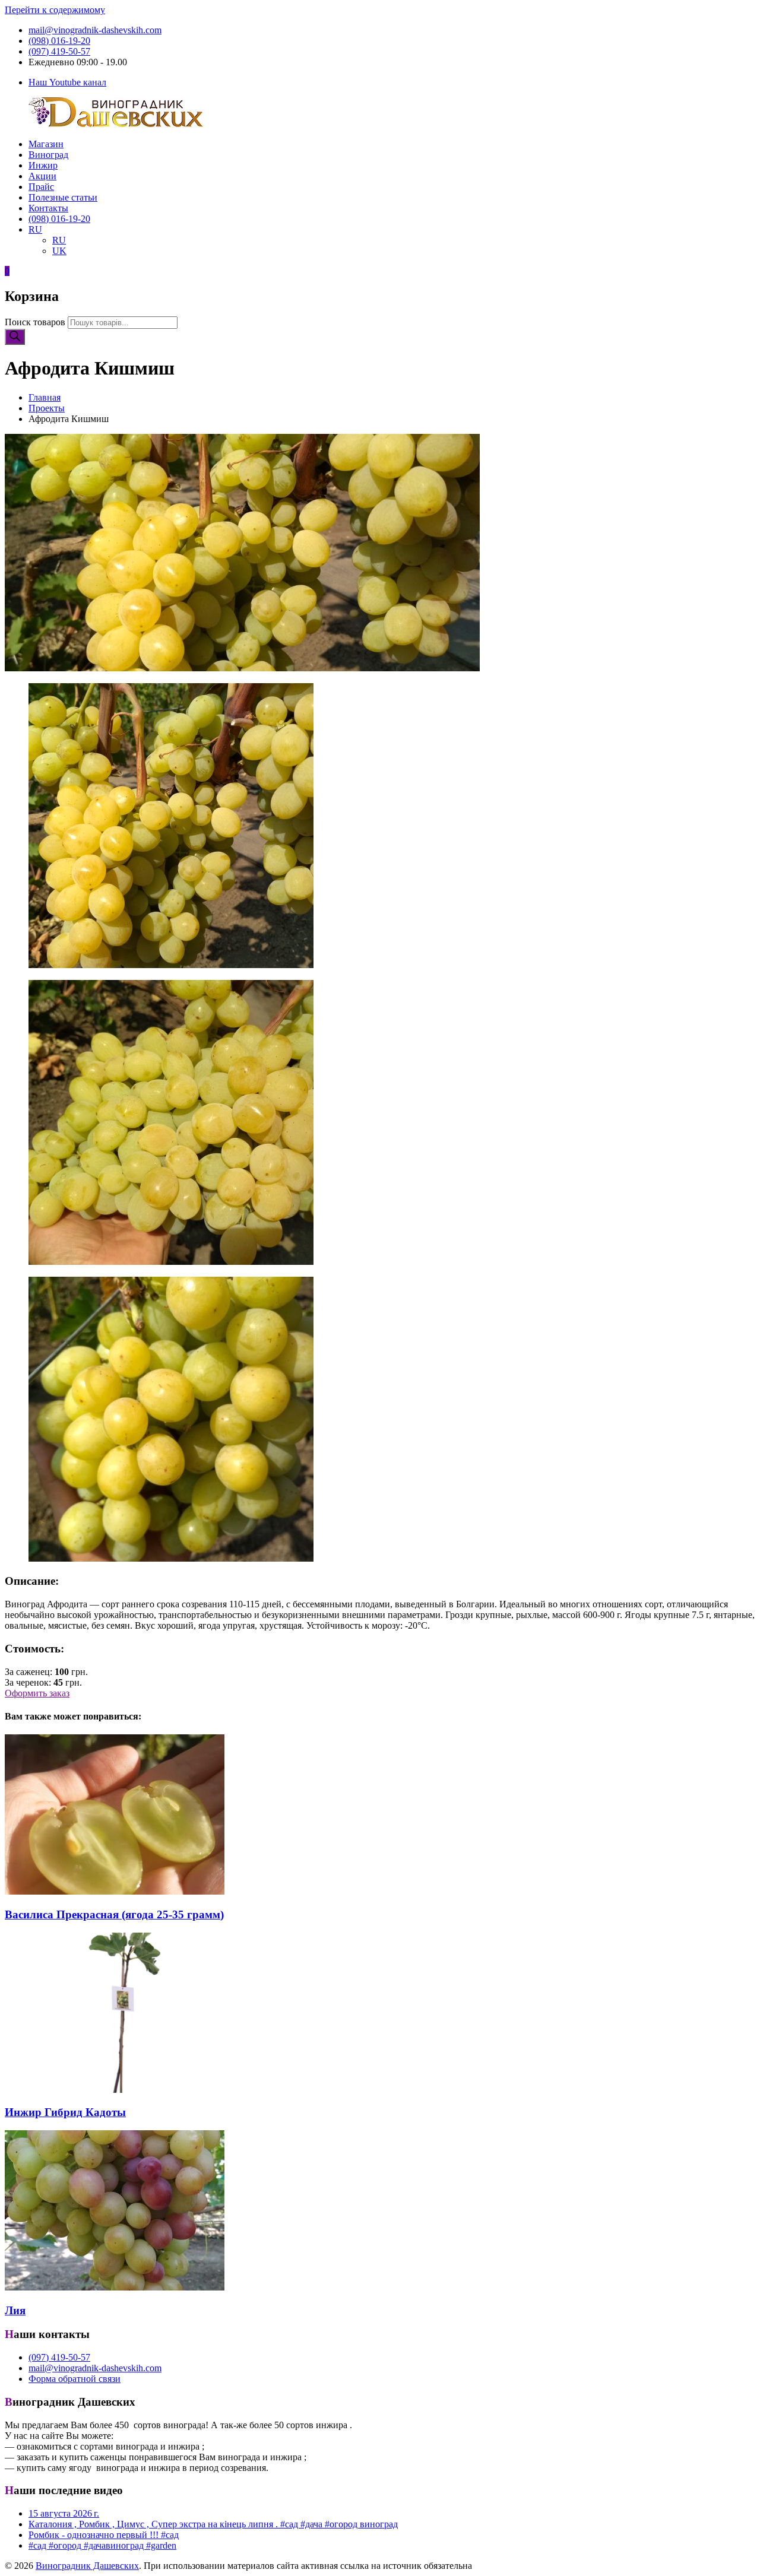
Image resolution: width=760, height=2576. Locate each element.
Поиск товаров (35, 322)
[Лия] (115, 2287)
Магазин (46, 144)
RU (35, 229)
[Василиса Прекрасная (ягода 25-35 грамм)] (115, 1891)
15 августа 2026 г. (64, 2513)
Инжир (43, 165)
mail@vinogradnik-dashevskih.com (95, 30)
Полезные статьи (63, 197)
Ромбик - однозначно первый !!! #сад (104, 2535)
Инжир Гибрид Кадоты (65, 2112)
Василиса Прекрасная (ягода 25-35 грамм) (114, 1914)
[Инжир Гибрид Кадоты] (115, 2090)
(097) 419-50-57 (59, 51)
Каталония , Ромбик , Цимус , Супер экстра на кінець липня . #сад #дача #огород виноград (213, 2524)
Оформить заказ (37, 1693)
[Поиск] (15, 337)
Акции (42, 176)
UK (59, 251)
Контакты (48, 208)
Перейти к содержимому (55, 10)
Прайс (41, 187)
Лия (15, 2310)
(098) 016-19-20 (59, 41)
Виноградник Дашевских (87, 2566)
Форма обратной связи (75, 2379)
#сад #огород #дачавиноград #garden (102, 2545)
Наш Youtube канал (67, 82)
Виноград (48, 155)
